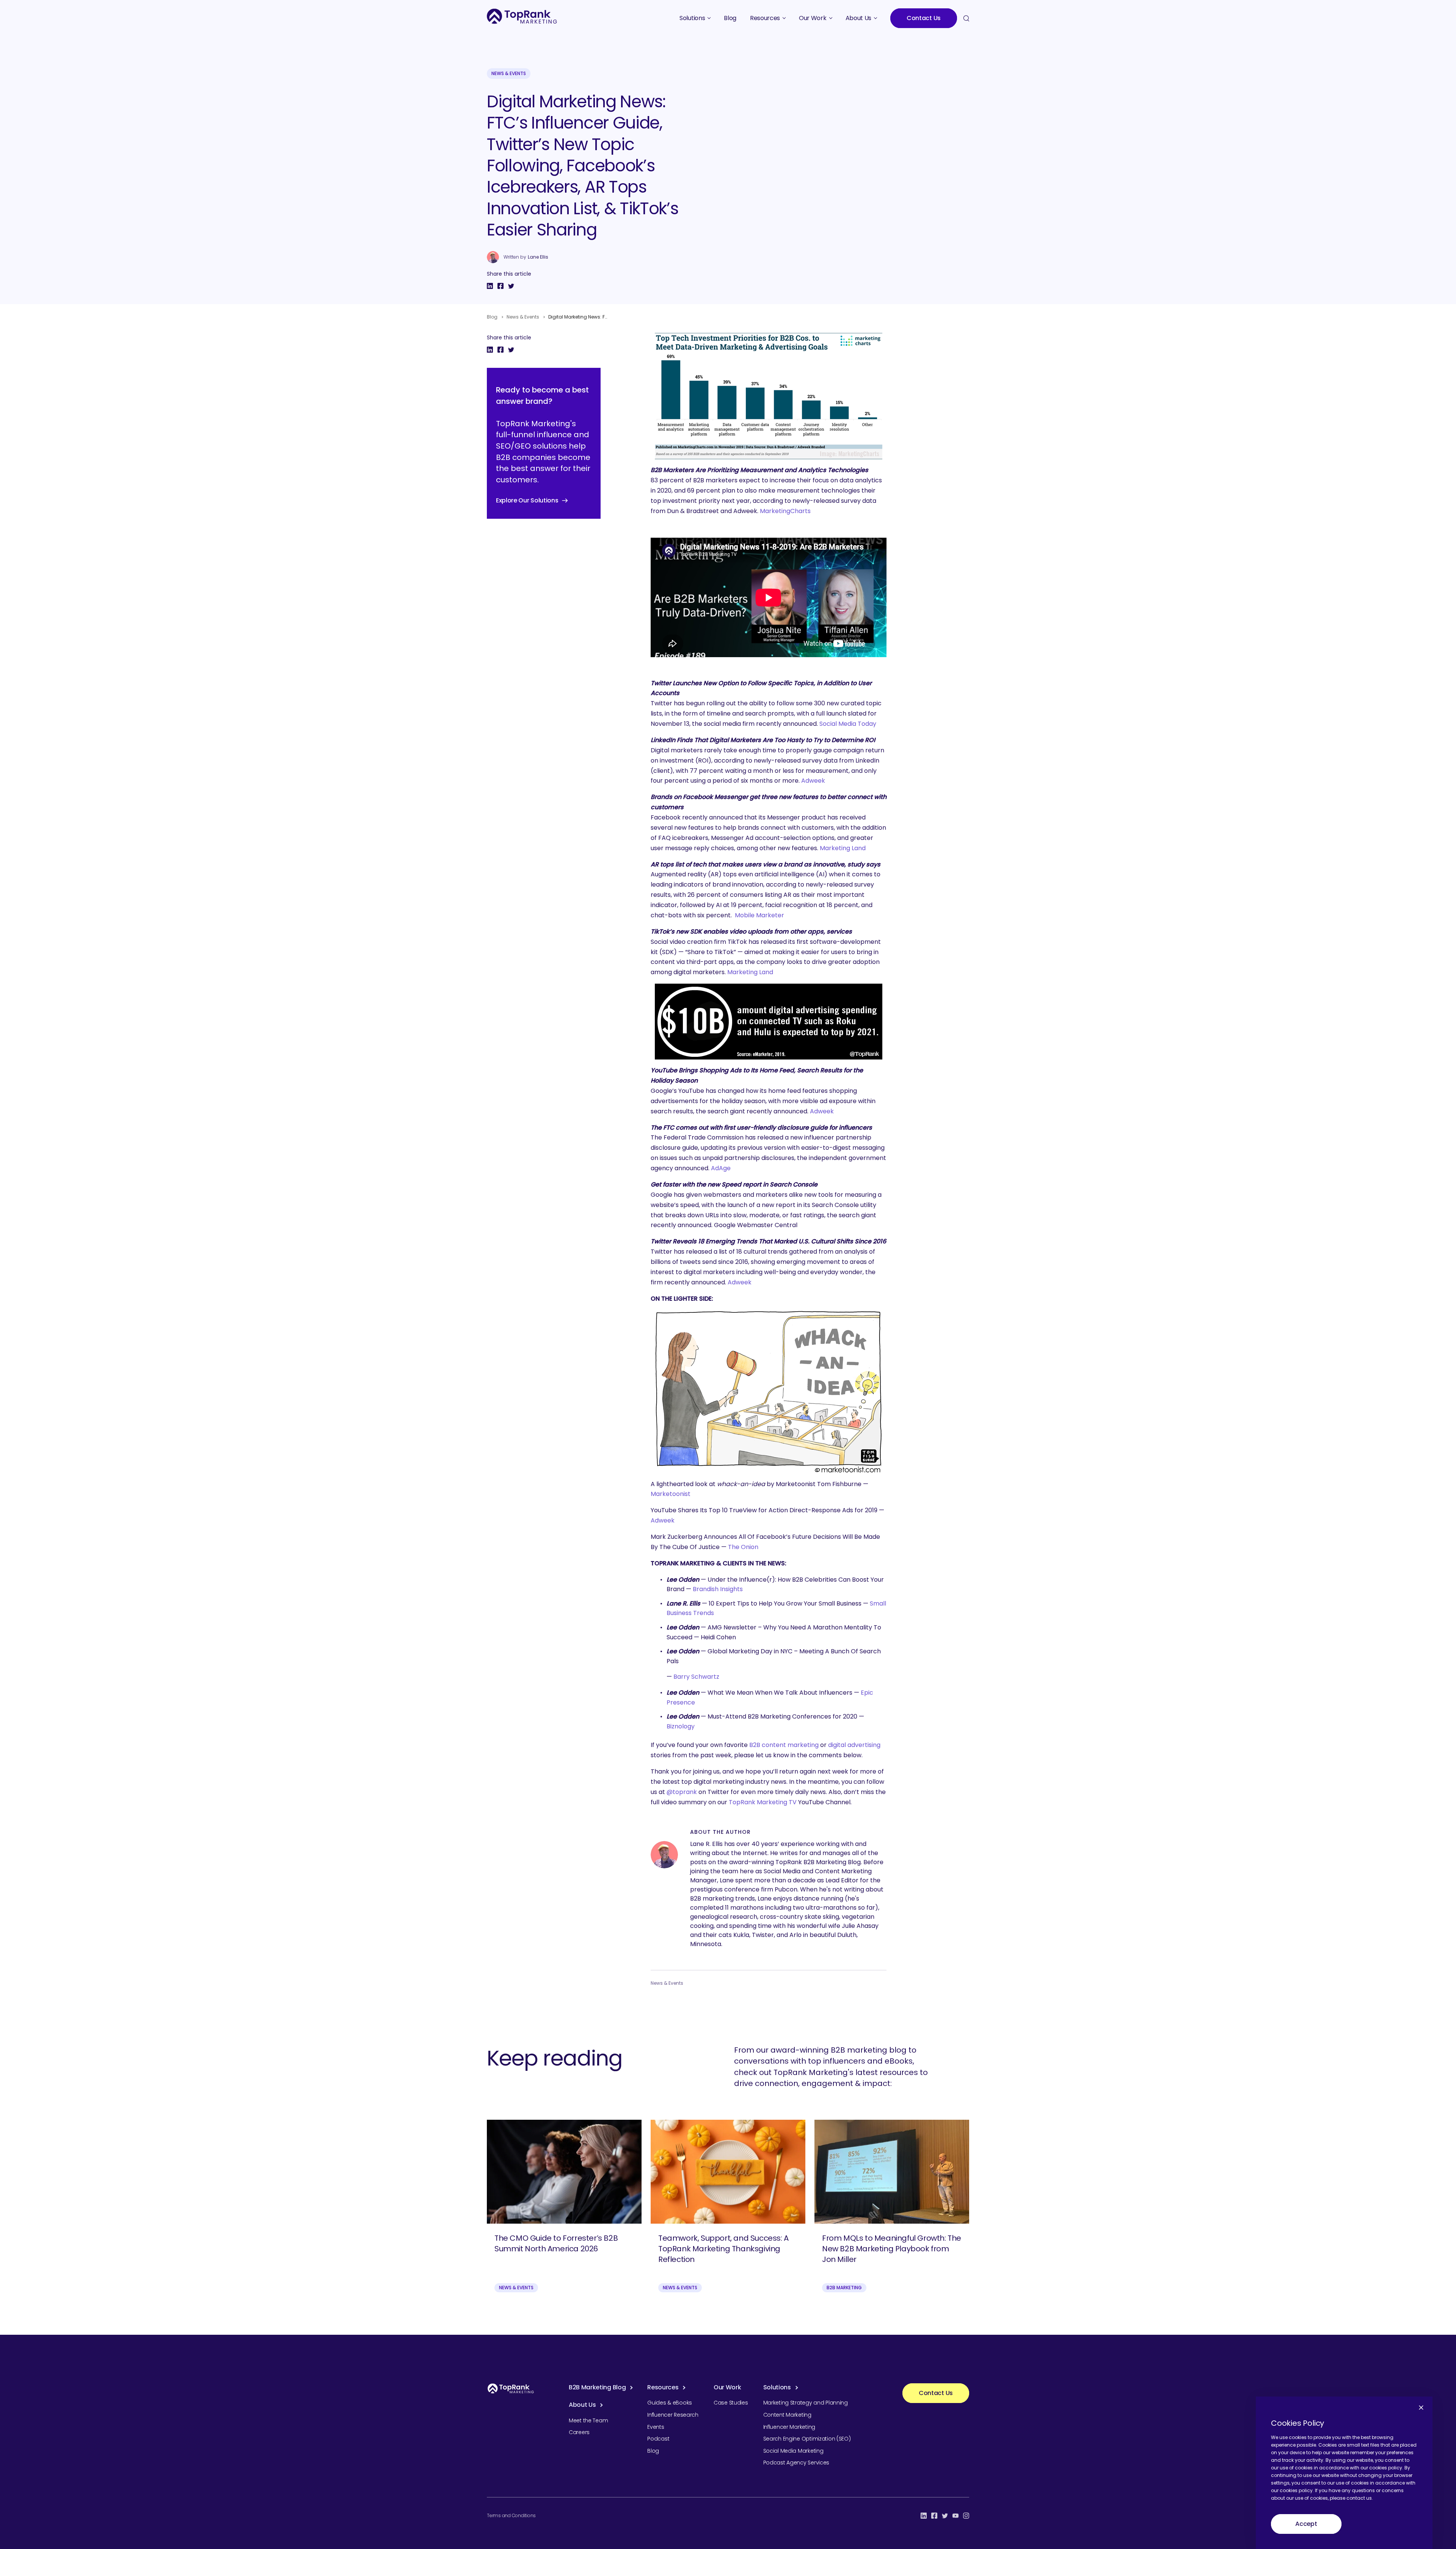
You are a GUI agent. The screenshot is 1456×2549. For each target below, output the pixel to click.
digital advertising (854, 1745)
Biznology (681, 1726)
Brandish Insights (718, 1589)
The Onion (743, 1547)
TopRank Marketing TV (763, 1802)
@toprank (682, 1792)
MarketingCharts (785, 511)
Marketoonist (671, 1494)
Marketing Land (843, 848)
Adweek (813, 781)
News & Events (509, 73)
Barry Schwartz (696, 1677)
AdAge (721, 1168)
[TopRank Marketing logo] (511, 2388)
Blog (492, 317)
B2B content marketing (784, 1745)
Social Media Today (848, 724)
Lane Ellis (538, 257)
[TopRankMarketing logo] (522, 16)
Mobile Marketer (759, 915)
